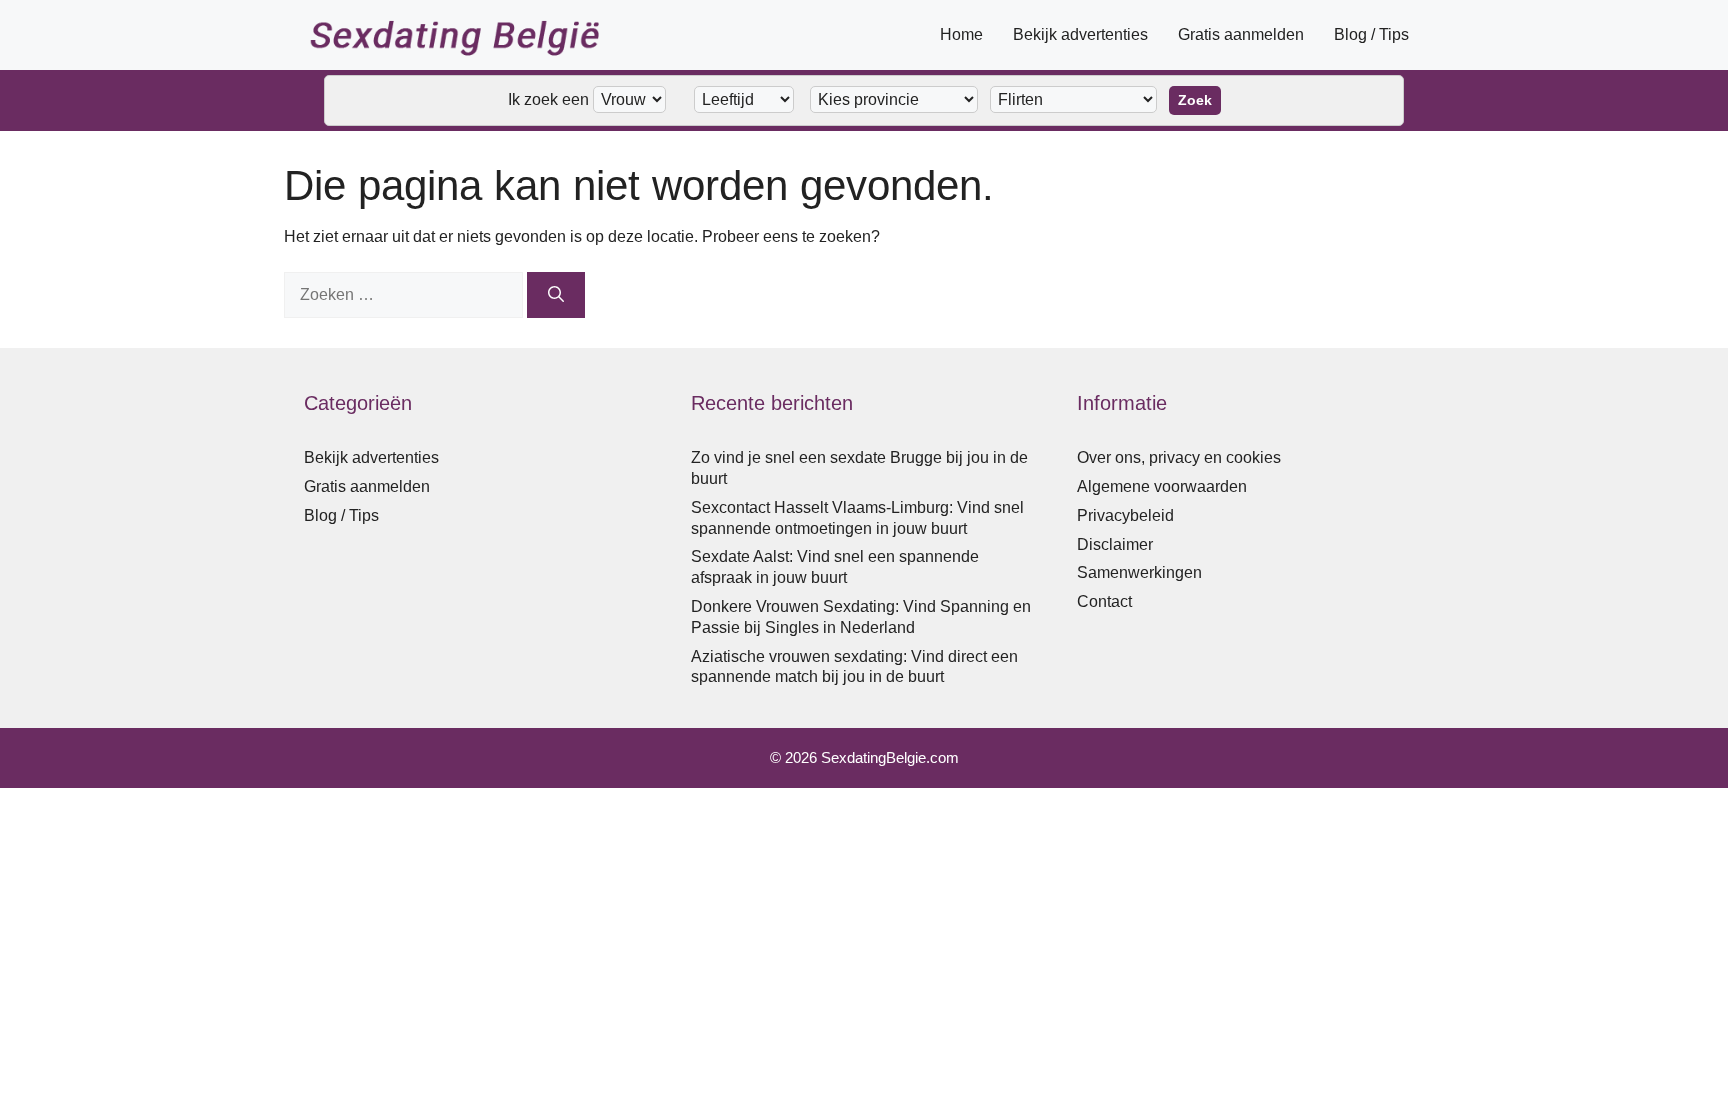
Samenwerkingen (1139, 572)
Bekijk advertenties (1080, 34)
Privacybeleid (1125, 515)
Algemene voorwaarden (1162, 486)
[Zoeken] (556, 295)
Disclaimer (1115, 544)
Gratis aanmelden (1241, 34)
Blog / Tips (1371, 34)
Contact (1104, 601)
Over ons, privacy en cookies (1179, 457)
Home (961, 34)
